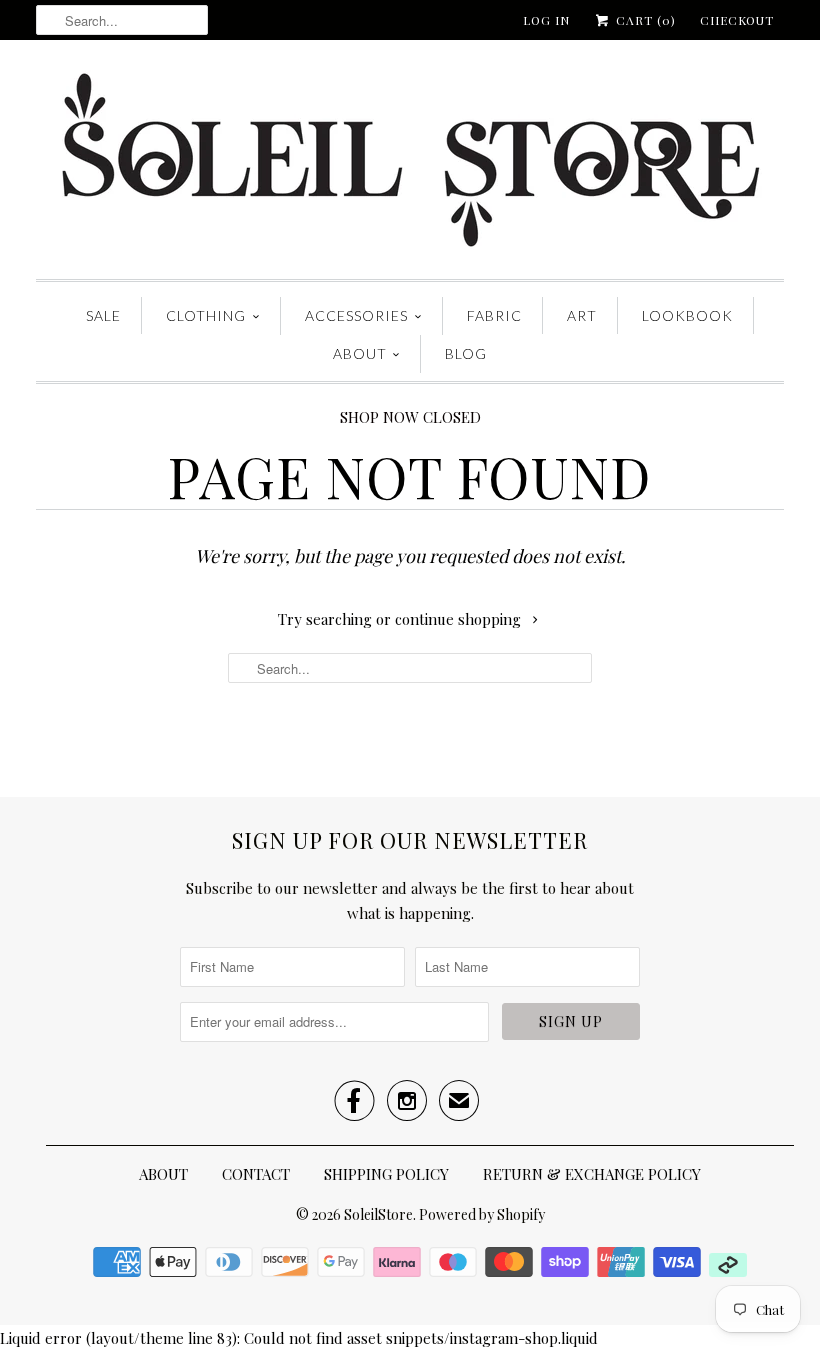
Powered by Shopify (482, 1214)
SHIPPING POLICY (386, 1174)
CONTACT (256, 1174)
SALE (103, 315)
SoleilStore (378, 1214)
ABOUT (360, 353)
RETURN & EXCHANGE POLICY (592, 1174)
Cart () (644, 20)
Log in (546, 20)
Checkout (737, 20)
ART (582, 315)
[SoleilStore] (410, 164)
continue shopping (460, 619)
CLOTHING (206, 315)
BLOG (466, 353)
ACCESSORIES (356, 315)
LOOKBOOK (687, 315)
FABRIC (494, 315)
